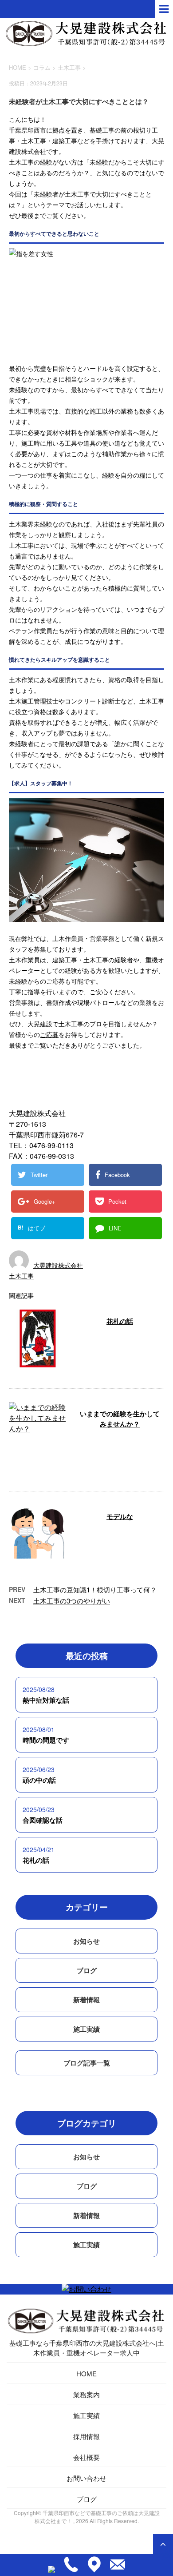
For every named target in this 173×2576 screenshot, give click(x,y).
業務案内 (86, 2394)
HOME (86, 2373)
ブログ (87, 1970)
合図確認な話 (43, 1820)
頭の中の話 (39, 1780)
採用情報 (86, 2436)
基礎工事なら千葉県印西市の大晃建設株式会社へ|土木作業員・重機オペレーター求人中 (87, 2348)
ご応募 (49, 1034)
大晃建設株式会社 (58, 1265)
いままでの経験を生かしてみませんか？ (120, 1419)
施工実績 (86, 2029)
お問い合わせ (86, 2478)
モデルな (120, 1516)
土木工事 (69, 67)
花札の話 (120, 1321)
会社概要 (86, 2457)
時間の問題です (46, 1740)
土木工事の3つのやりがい (72, 1601)
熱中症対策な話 (46, 1700)
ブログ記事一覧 (87, 2063)
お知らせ (86, 1941)
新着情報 (86, 2000)
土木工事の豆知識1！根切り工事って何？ (95, 1589)
